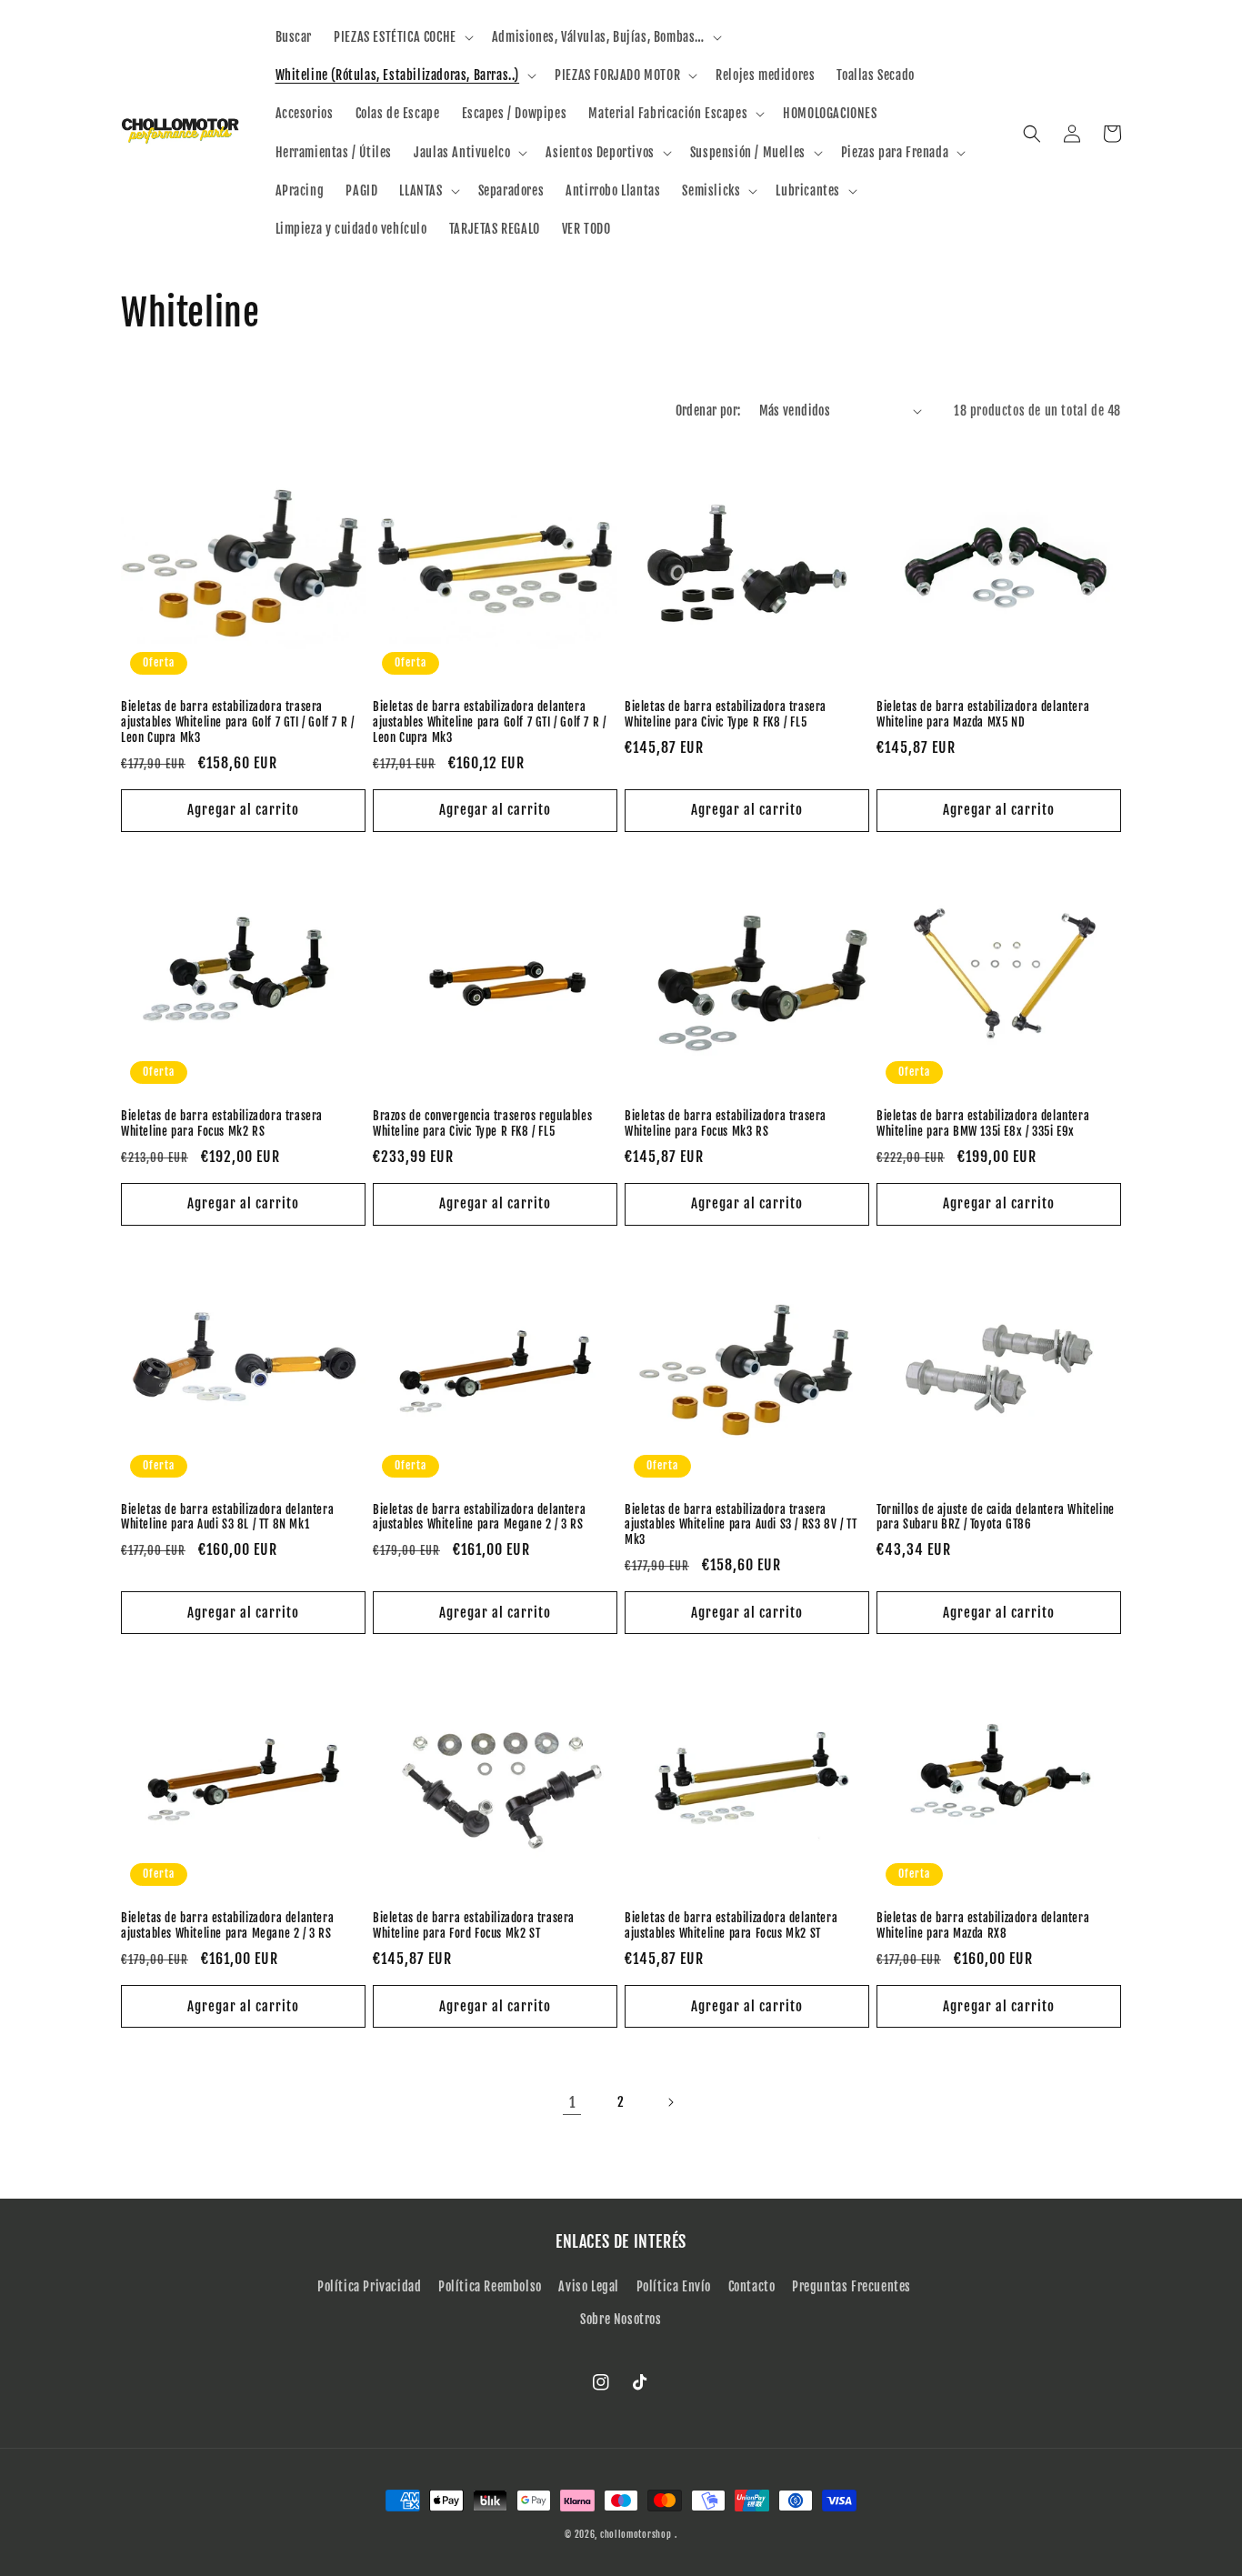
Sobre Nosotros (621, 2319)
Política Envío (674, 2286)
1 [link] (572, 2102)
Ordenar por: (708, 411)
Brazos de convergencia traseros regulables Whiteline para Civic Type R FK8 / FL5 (482, 1123)
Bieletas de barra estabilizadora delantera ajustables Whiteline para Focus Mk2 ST (731, 1925)
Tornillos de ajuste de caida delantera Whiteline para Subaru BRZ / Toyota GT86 (996, 1517)
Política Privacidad (369, 2286)
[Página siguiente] (670, 2102)
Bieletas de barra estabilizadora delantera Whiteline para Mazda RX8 (983, 1925)
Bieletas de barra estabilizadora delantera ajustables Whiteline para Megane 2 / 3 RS (479, 1517)
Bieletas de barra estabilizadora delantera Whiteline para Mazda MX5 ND (983, 714)
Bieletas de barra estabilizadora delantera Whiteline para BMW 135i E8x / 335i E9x (983, 1123)
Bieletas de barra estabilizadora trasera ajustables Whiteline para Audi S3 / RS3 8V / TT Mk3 (741, 1525)
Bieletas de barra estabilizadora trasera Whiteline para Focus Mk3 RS (726, 1123)
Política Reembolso (490, 2286)
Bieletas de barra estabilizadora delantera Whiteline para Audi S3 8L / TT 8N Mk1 (227, 1517)
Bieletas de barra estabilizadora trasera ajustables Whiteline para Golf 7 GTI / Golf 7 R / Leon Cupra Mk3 (237, 722)
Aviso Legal (589, 2286)
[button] (402, 37)
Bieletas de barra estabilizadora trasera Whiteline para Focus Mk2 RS (222, 1123)
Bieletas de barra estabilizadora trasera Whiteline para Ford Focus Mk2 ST (474, 1925)
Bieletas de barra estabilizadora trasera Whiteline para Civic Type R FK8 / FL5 (726, 714)
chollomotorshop (636, 2534)
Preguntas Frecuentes (851, 2286)
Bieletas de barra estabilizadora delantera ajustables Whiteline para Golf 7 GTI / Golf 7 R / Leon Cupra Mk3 (489, 722)
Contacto (752, 2286)
